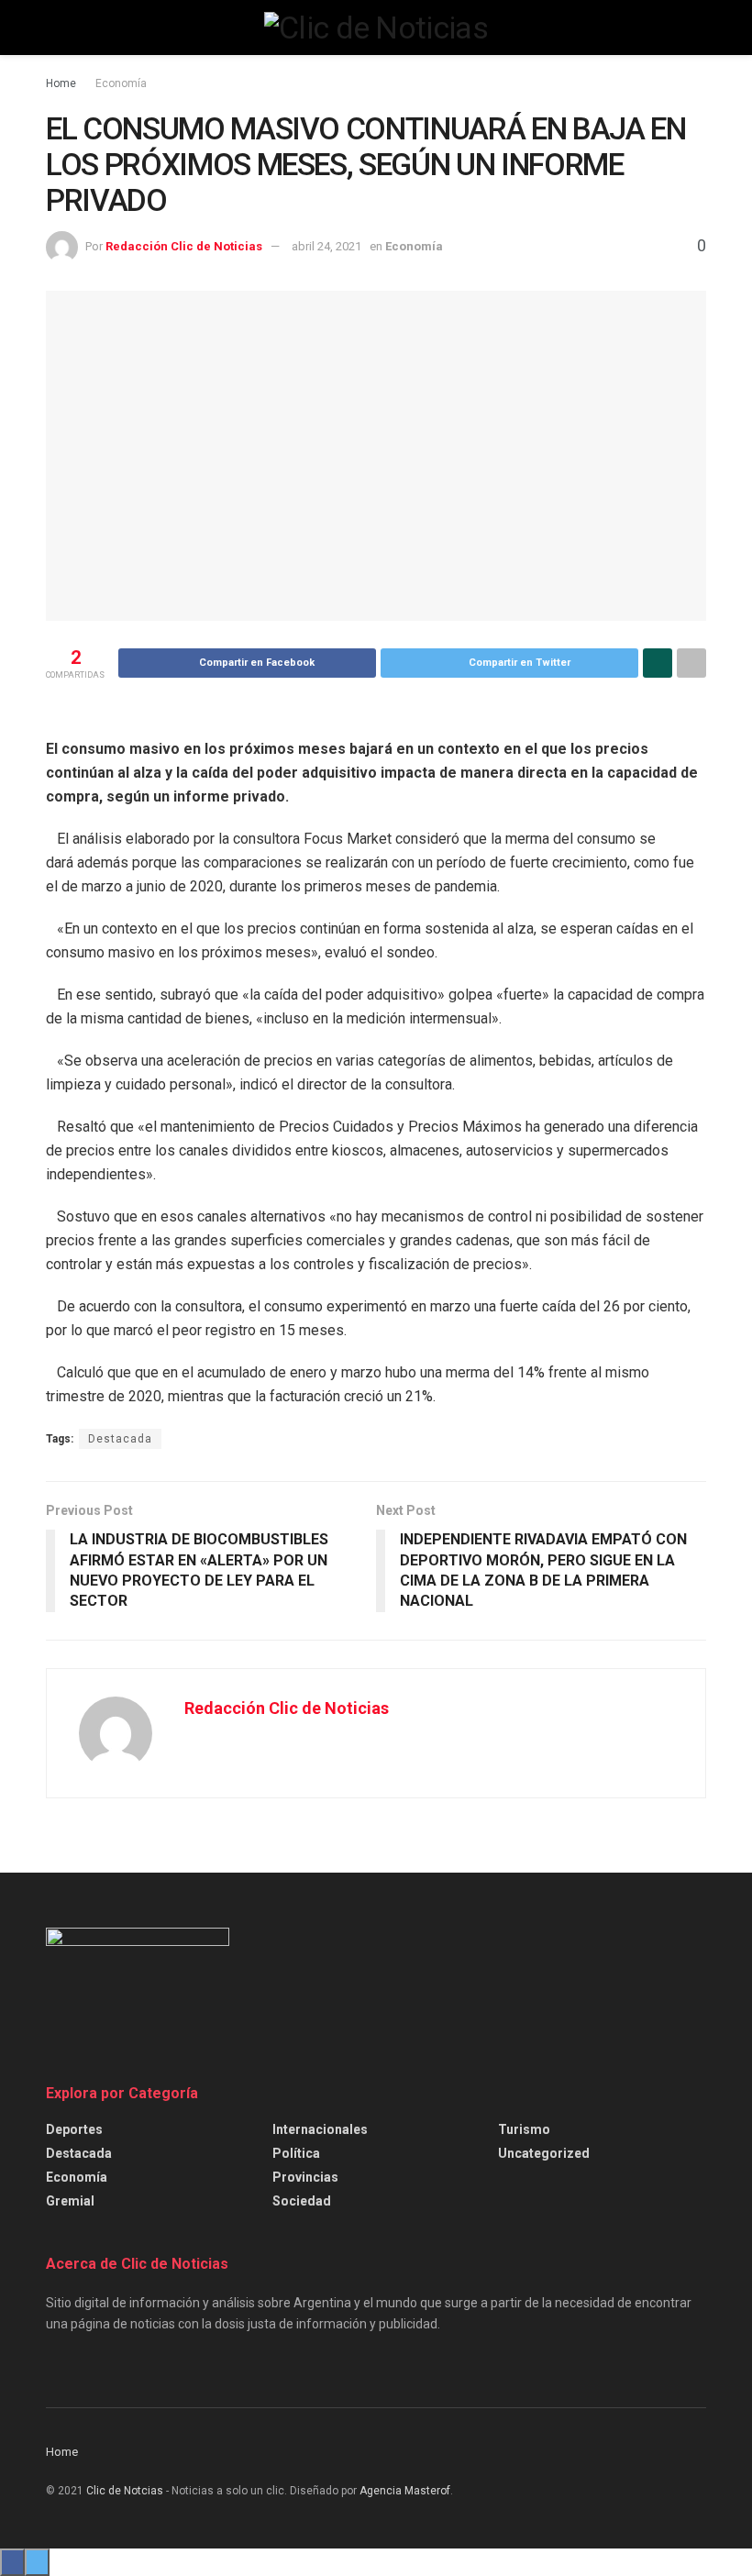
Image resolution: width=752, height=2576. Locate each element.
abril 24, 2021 (326, 246)
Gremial (70, 2201)
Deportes (74, 2129)
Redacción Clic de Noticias (184, 246)
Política (296, 2153)
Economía (121, 83)
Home (61, 83)
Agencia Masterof (405, 2491)
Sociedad (302, 2201)
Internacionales (320, 2129)
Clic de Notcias (125, 2491)
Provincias (305, 2177)
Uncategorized (544, 2153)
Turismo (524, 2129)
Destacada (120, 1439)
